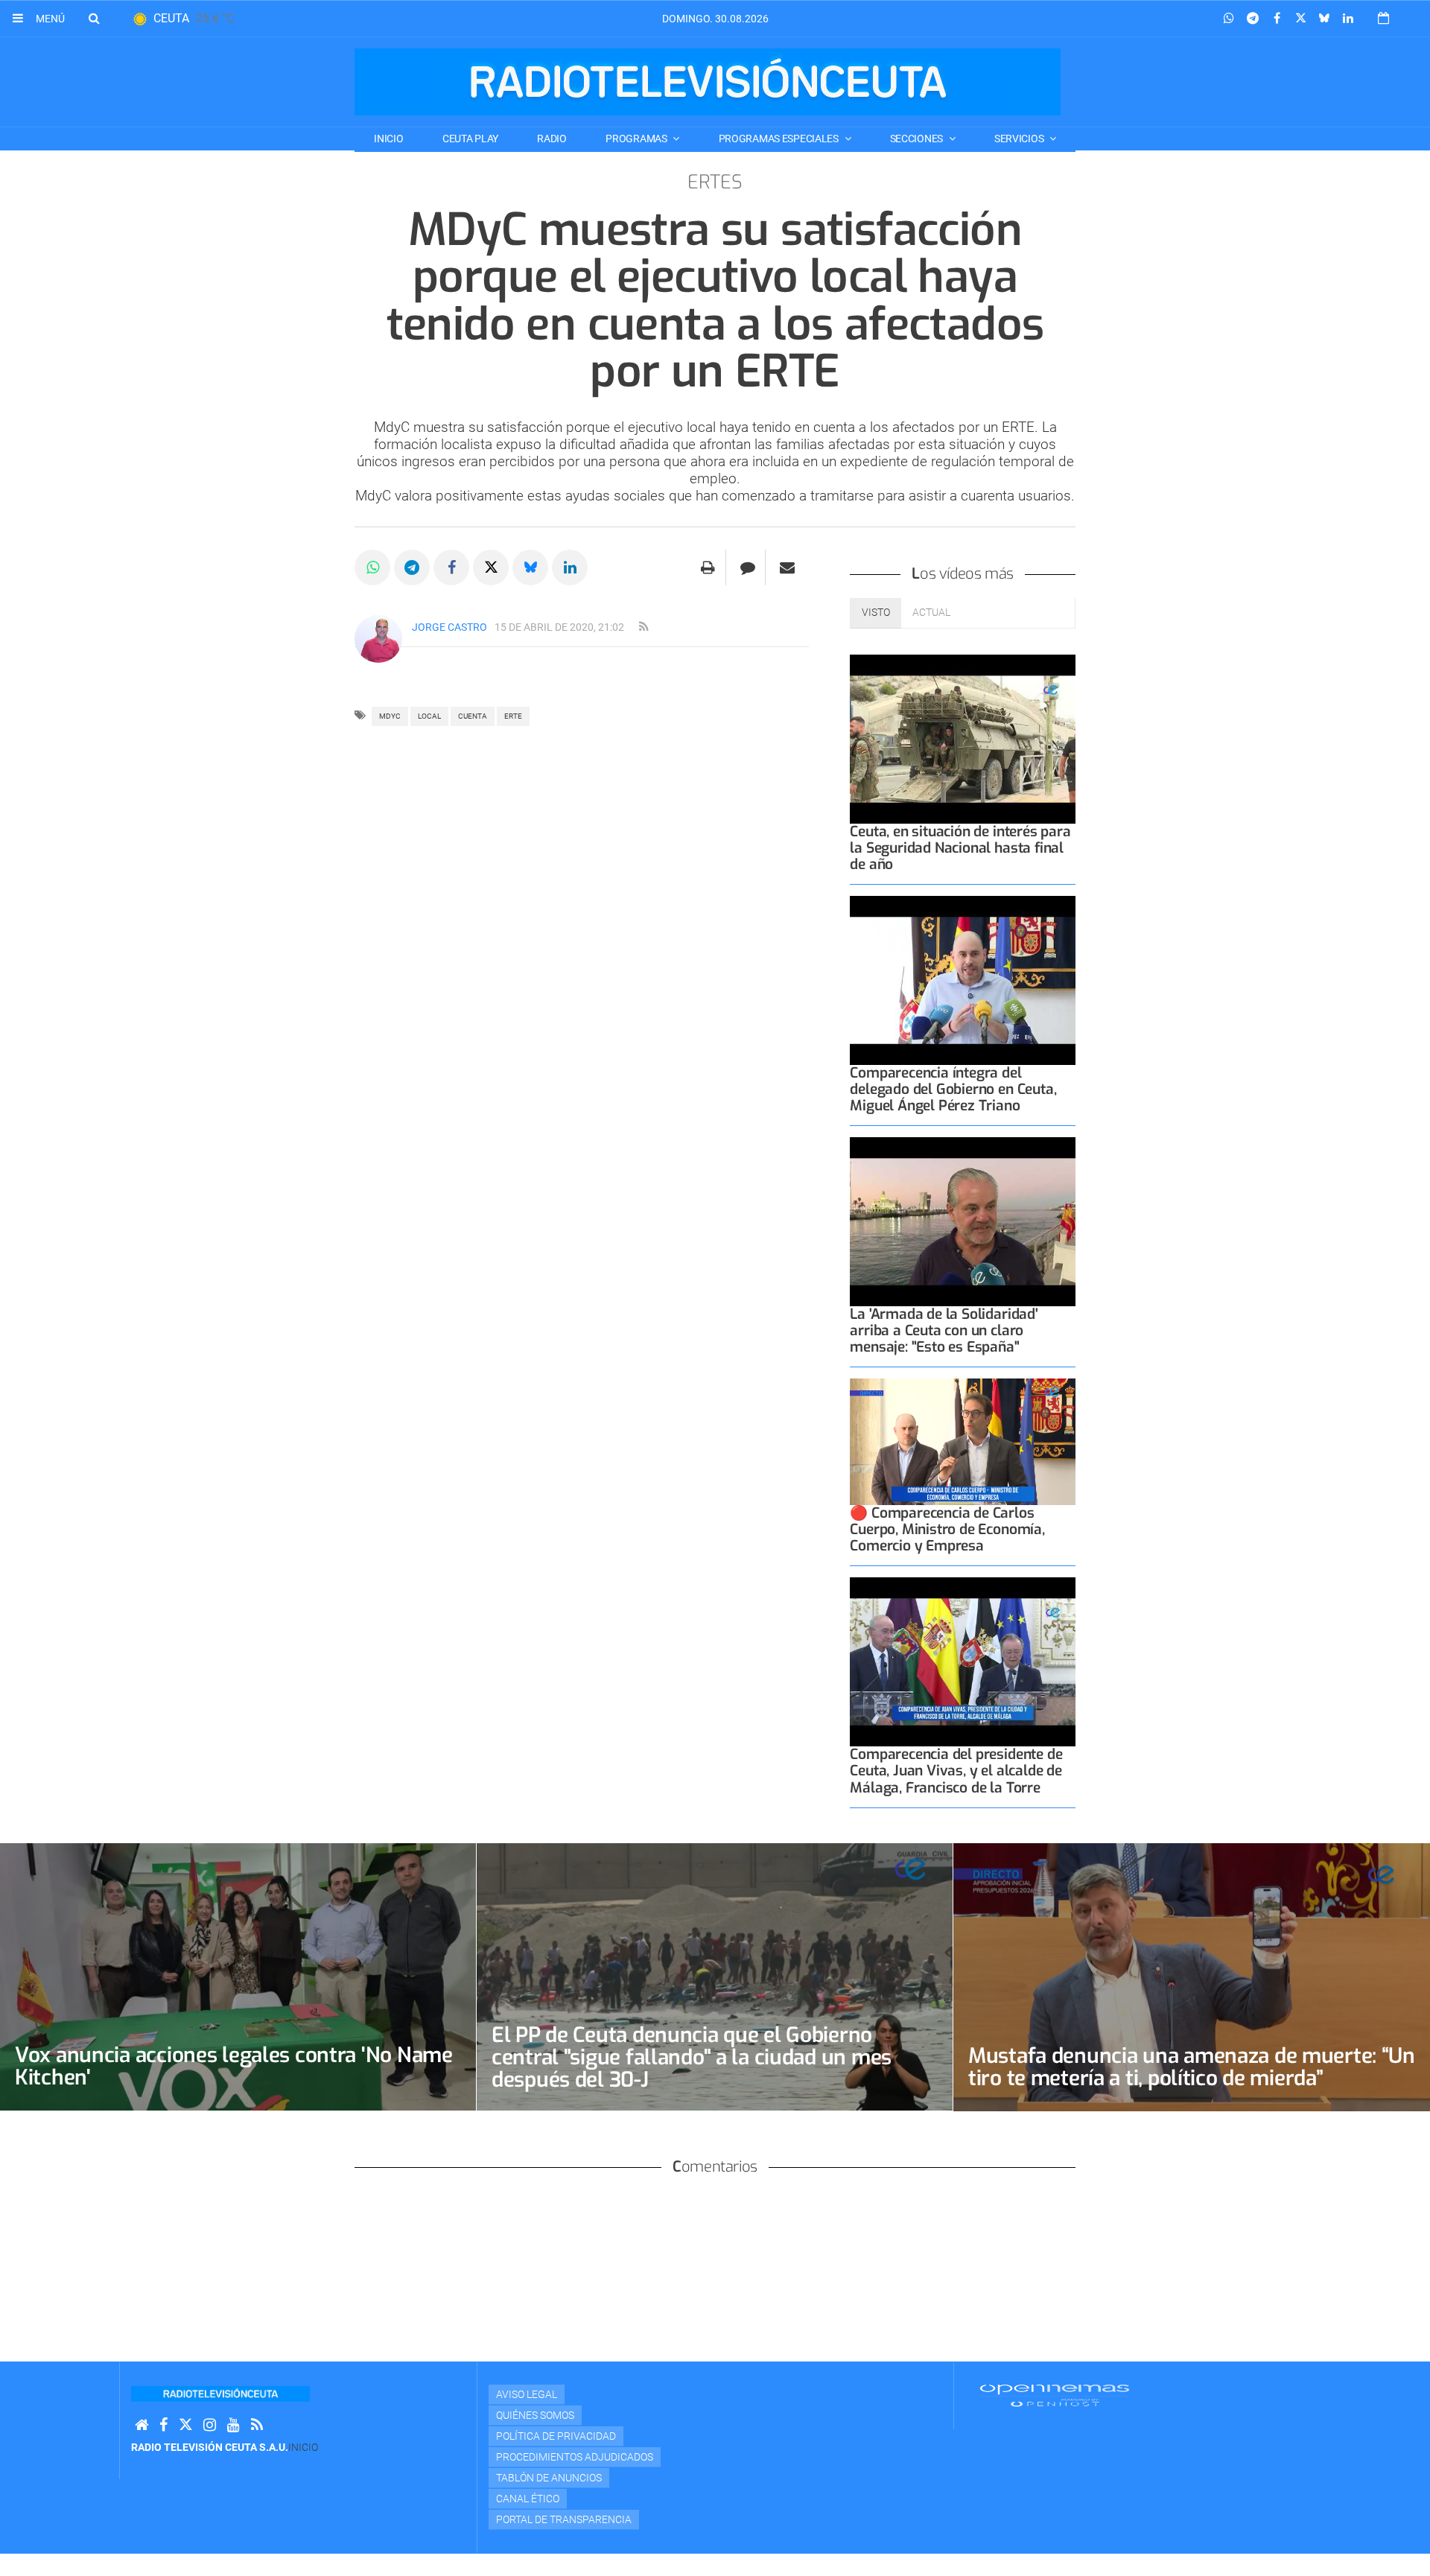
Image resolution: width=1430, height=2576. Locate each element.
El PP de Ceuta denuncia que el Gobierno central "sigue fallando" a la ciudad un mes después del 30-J (692, 2057)
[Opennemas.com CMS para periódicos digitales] (1055, 2394)
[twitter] (185, 2425)
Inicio (388, 139)
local (429, 716)
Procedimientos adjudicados (575, 2457)
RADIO (552, 139)
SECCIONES (918, 139)
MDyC (390, 716)
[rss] (643, 627)
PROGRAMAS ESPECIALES (780, 139)
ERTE (513, 716)
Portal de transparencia (564, 2519)
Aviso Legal (527, 2394)
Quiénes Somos (535, 2415)
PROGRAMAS (637, 139)
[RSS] (257, 2425)
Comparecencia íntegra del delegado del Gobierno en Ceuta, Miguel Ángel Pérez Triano (953, 1089)
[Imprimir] (708, 567)
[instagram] (210, 2425)
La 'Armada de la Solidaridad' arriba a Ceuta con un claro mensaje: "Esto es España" (944, 1330)
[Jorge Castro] (378, 639)
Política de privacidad (556, 2436)
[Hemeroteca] (1383, 18)
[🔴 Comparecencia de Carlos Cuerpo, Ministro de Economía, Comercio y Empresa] (963, 1442)
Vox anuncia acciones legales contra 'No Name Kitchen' (234, 2066)
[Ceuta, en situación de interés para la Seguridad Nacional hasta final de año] (963, 739)
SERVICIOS (1020, 139)
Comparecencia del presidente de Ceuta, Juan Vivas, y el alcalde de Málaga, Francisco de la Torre (956, 1771)
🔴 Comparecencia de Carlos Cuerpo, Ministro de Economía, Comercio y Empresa (947, 1529)
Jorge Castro (449, 627)
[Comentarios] (747, 567)
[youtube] (233, 2425)
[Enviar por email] (787, 567)
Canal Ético (528, 2499)
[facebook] (163, 2425)
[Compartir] (1229, 19)
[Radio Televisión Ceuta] (708, 82)
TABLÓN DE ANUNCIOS (549, 2478)
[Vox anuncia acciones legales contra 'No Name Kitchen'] (238, 1977)
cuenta (473, 716)
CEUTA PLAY (470, 139)
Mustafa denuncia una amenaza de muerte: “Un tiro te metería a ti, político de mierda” (1192, 2067)
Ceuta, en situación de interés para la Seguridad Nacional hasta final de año (960, 848)
